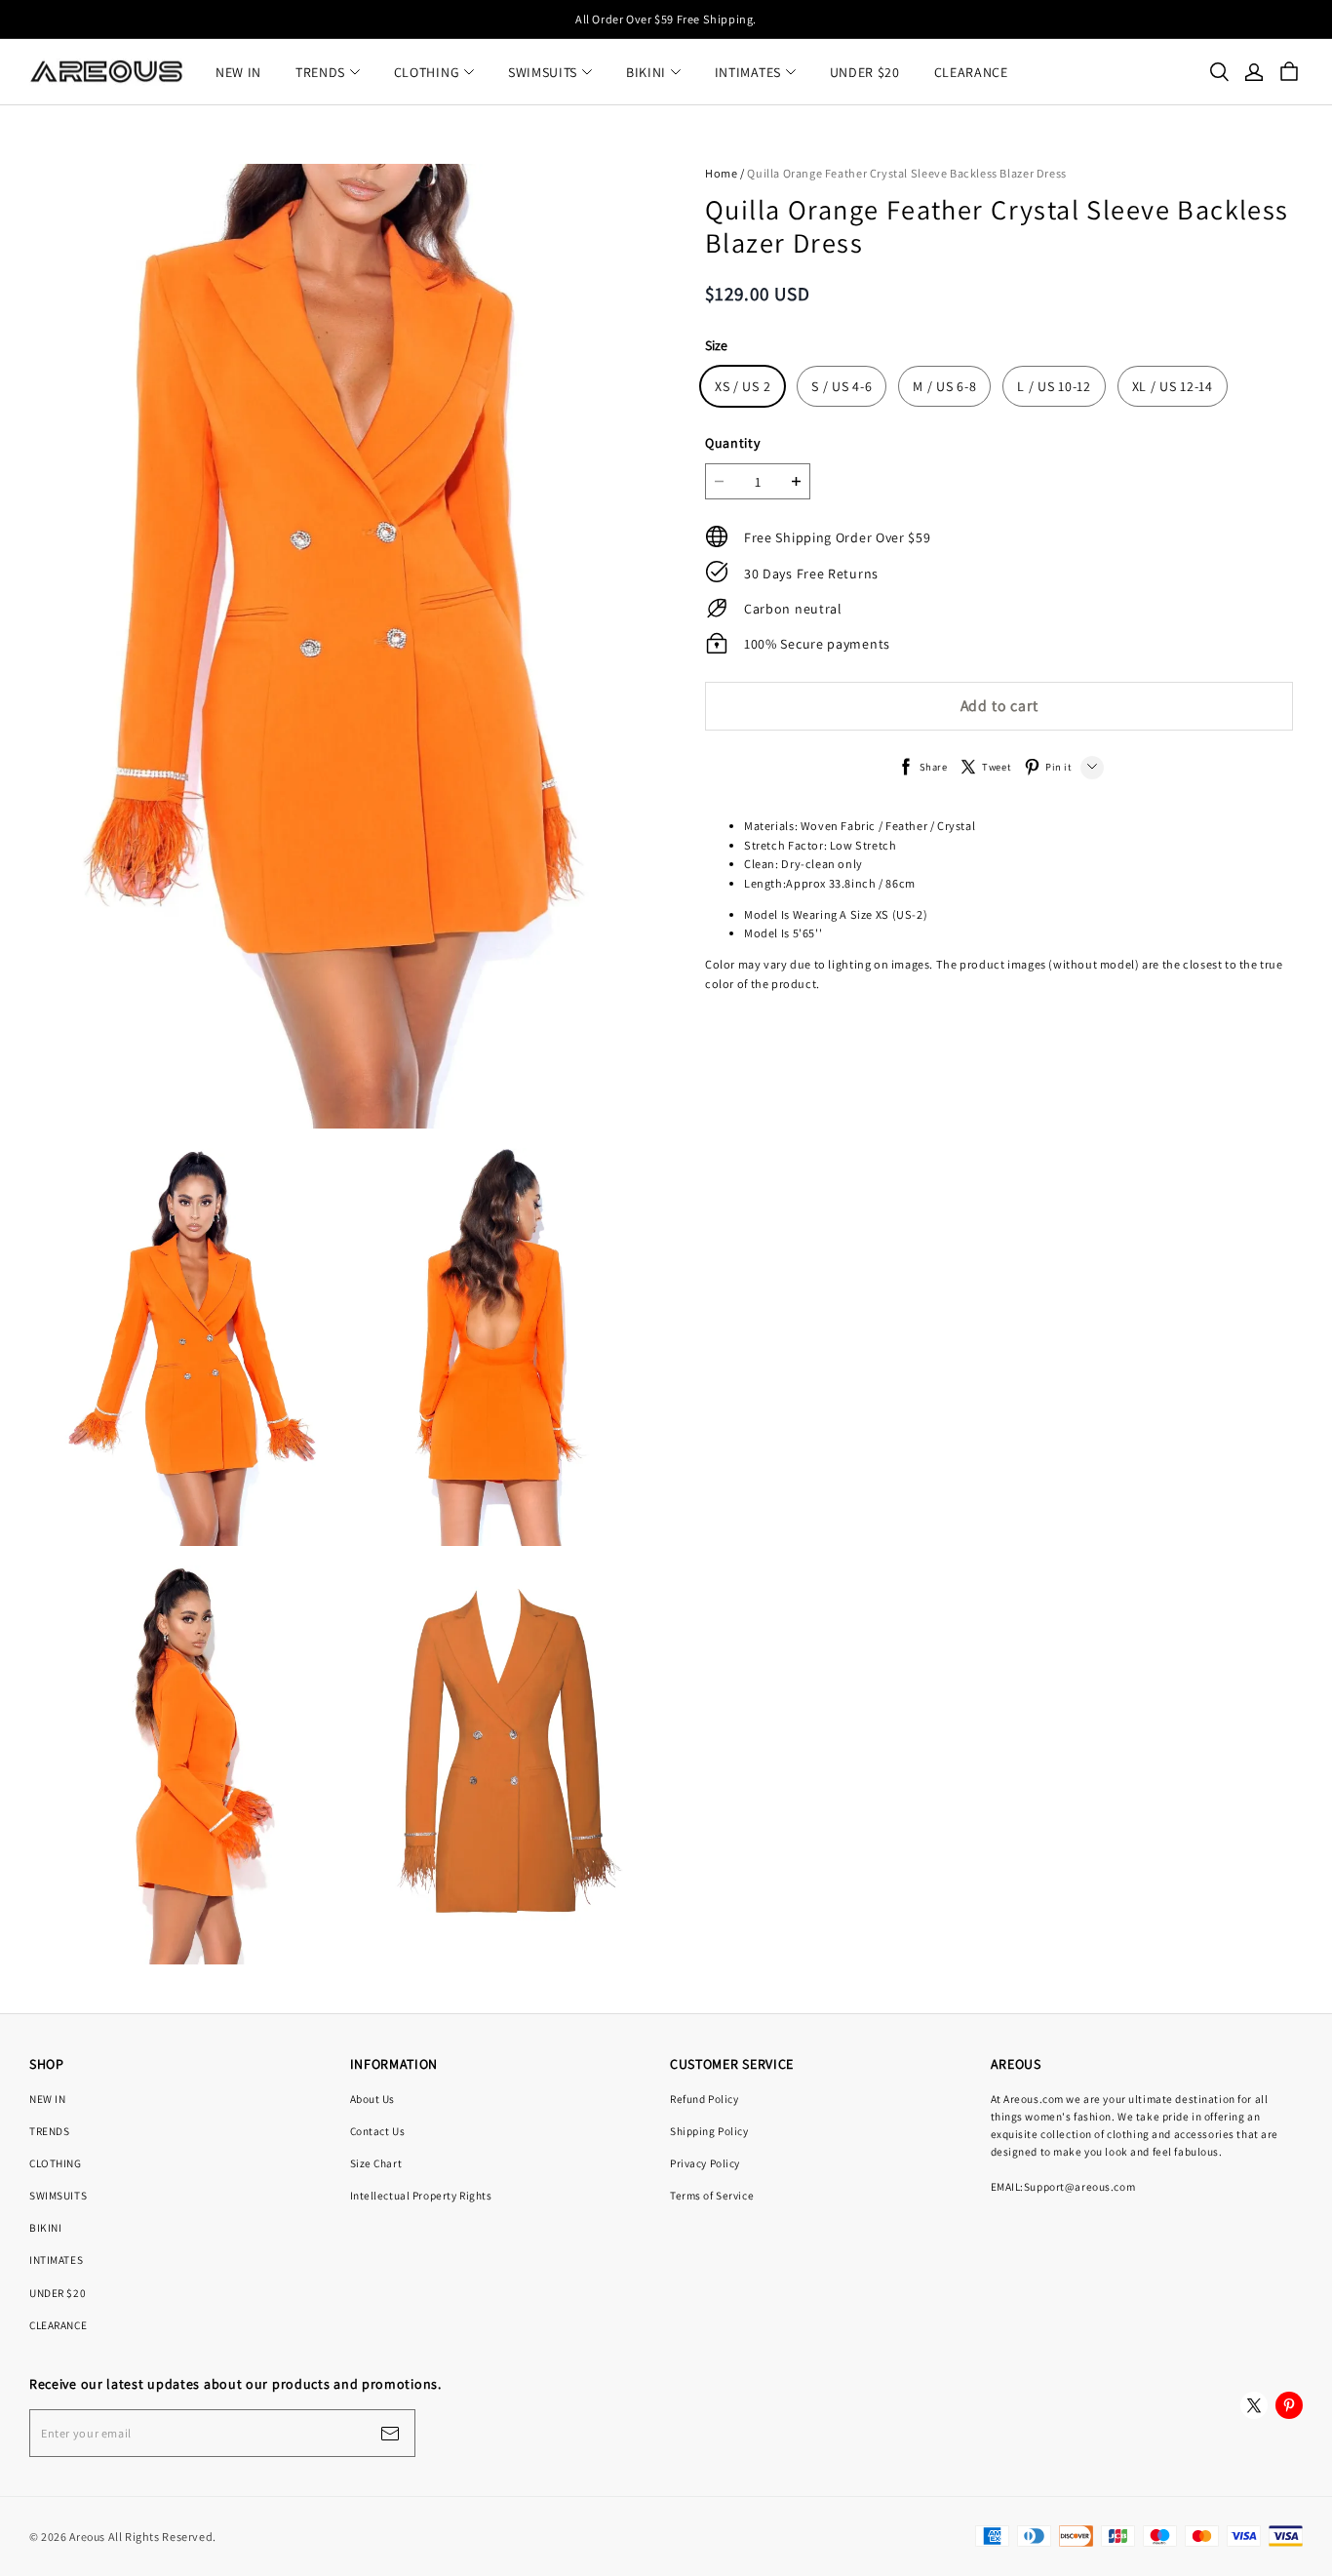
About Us (373, 2099)
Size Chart (376, 2163)
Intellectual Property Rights (421, 2195)
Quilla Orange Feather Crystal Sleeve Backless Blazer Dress (907, 173)
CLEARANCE (971, 72)
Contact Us (378, 2131)
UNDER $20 (865, 72)
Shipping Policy (709, 2131)
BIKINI (646, 72)
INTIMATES (748, 72)
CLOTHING (427, 72)
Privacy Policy (705, 2163)
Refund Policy (704, 2099)
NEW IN (238, 72)
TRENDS (320, 72)
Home (721, 173)
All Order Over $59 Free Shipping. (666, 19)
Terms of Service (712, 2195)
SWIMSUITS (543, 72)
